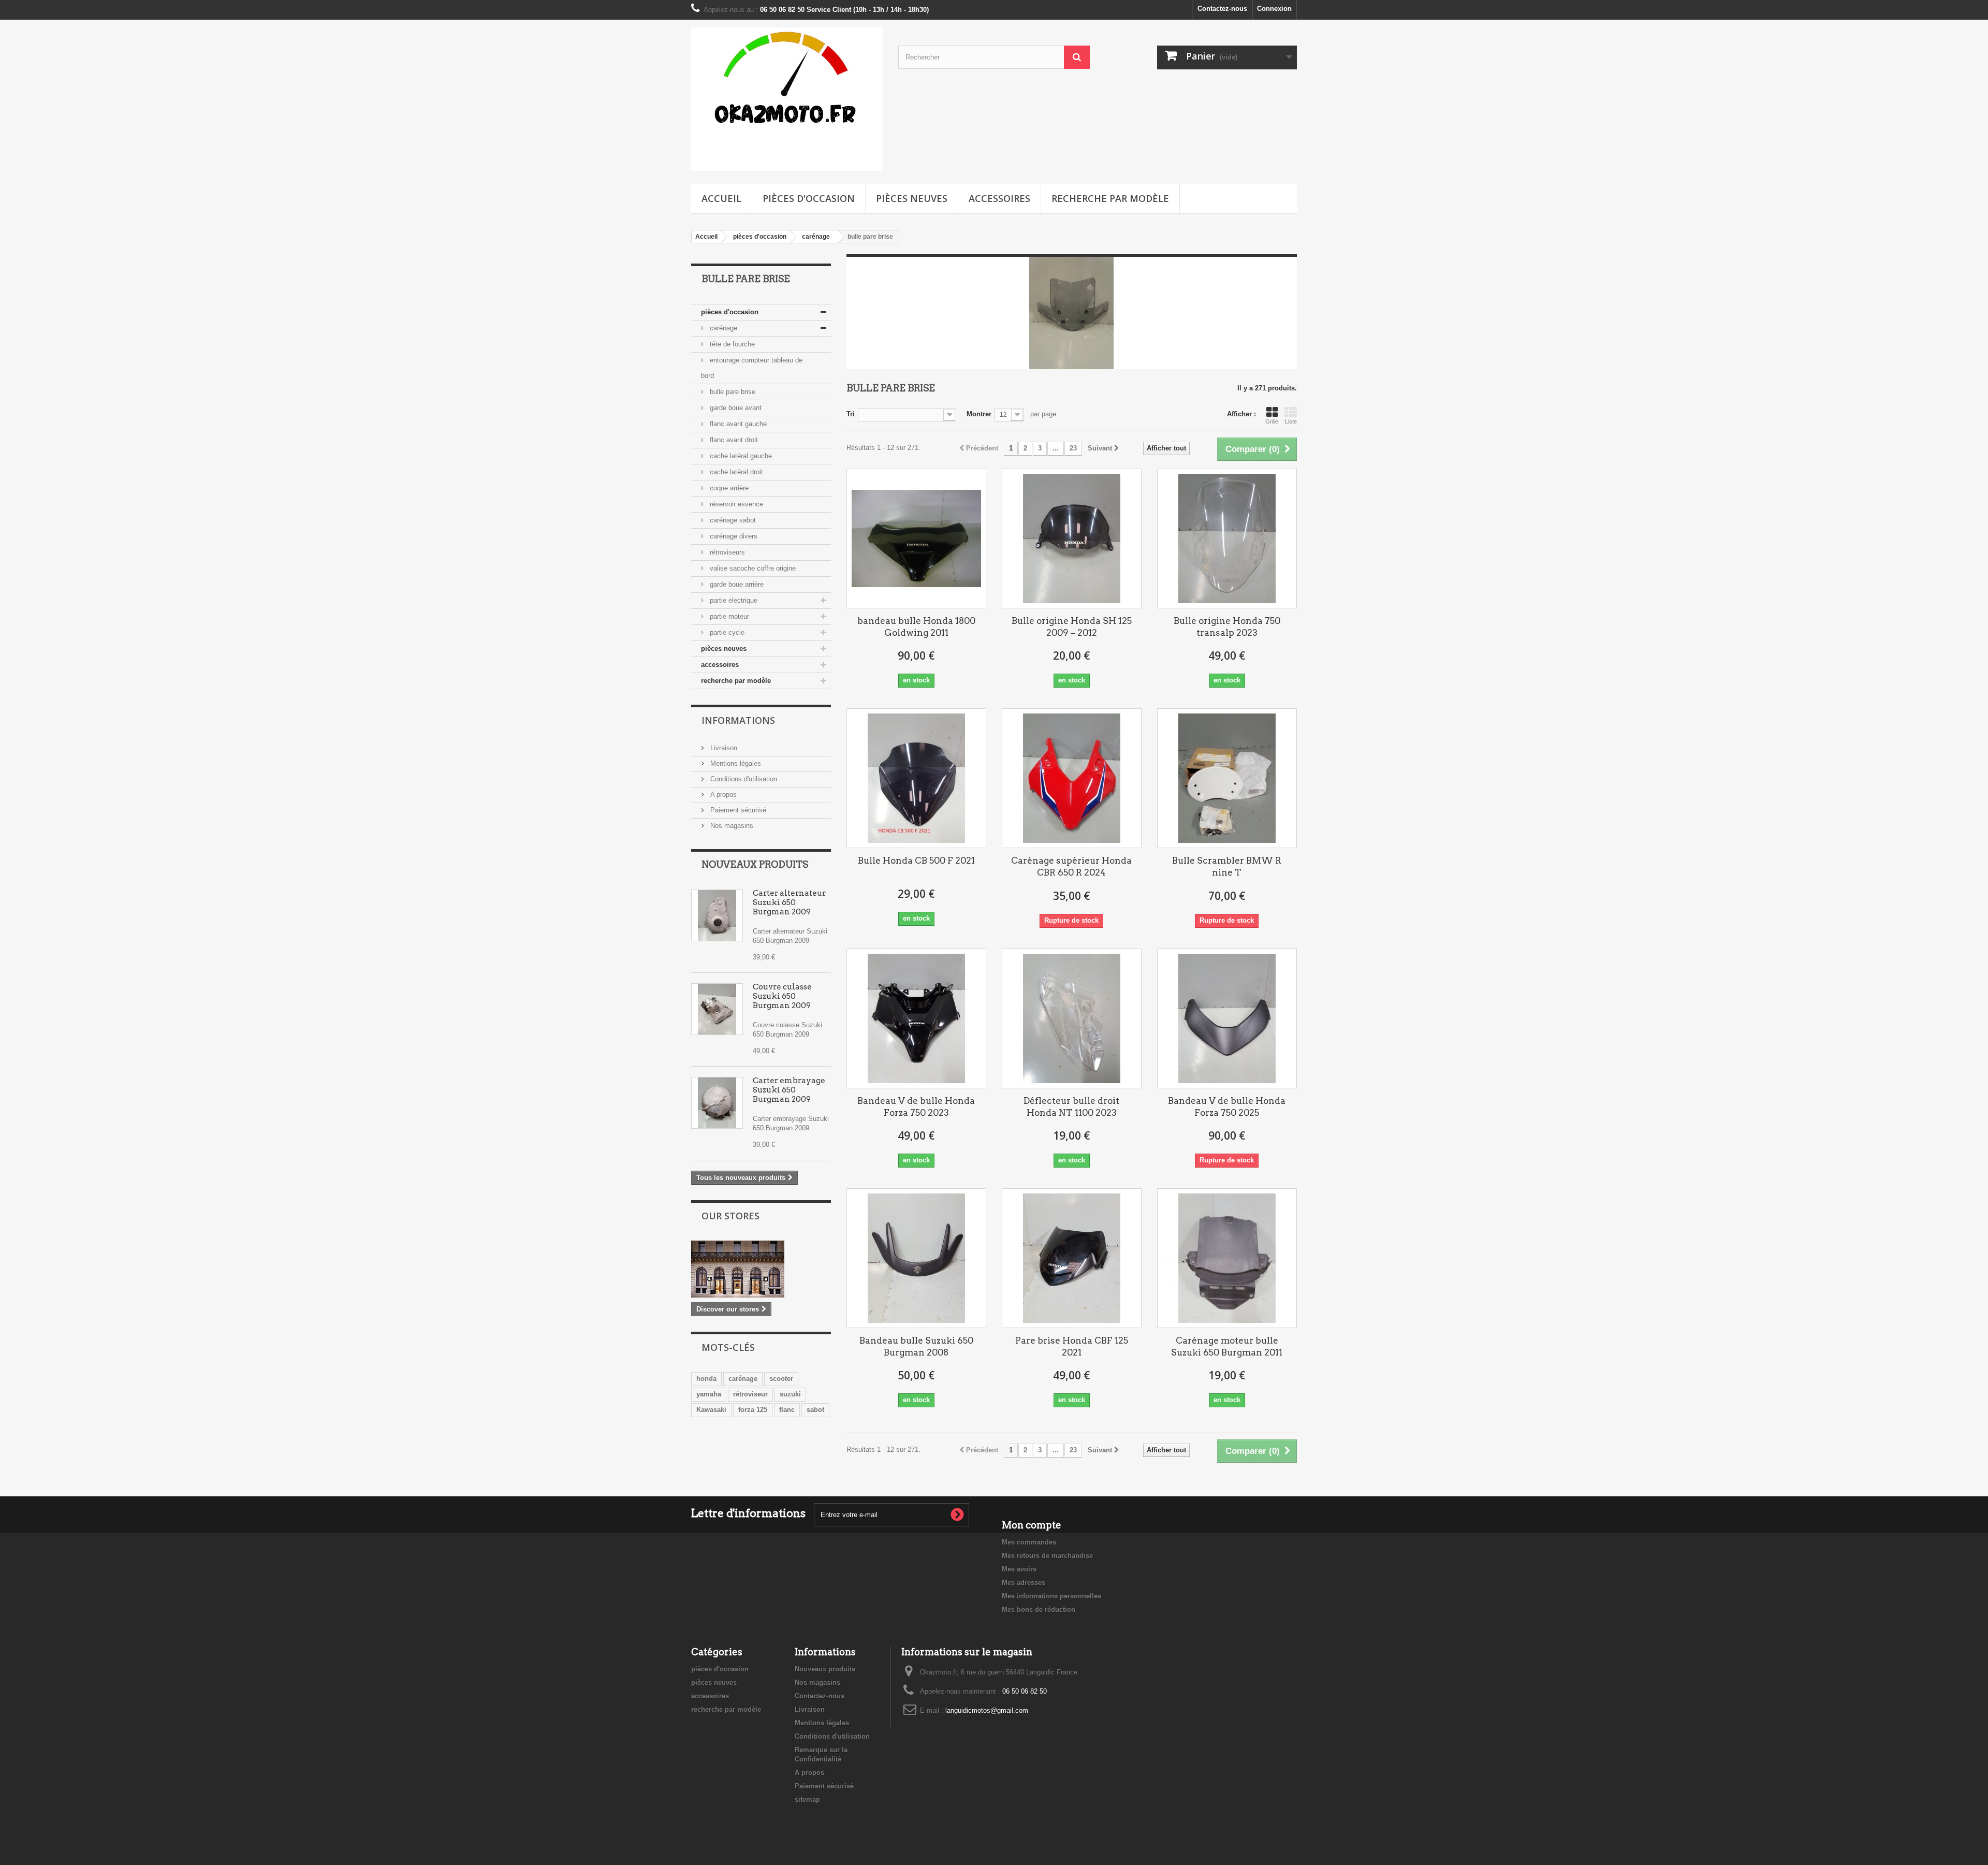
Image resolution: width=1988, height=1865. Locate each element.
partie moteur (728, 616)
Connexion (1274, 9)
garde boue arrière (736, 584)
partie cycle (726, 632)
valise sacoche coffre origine (752, 568)
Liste (1291, 421)
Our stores (730, 1216)
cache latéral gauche (740, 456)
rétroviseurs (726, 552)
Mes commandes (1029, 1542)
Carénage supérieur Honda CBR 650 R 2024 (1071, 866)
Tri (851, 414)
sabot (815, 1410)
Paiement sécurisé (737, 810)
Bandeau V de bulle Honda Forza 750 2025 (1227, 1107)
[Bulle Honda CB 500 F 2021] (916, 778)
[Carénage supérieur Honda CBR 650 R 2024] (1072, 778)
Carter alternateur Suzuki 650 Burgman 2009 (789, 902)
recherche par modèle (1110, 198)
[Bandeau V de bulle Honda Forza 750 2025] (1227, 1018)
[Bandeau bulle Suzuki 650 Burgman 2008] (916, 1258)
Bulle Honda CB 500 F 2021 (916, 861)
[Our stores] (761, 1269)
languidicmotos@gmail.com (987, 1710)
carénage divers (733, 536)
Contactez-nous (1222, 9)
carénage (722, 328)
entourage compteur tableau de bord (752, 368)
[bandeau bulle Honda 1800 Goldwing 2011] (916, 538)
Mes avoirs (1019, 1569)
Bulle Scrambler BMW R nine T (1227, 866)
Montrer (979, 414)
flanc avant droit (733, 440)
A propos (722, 795)
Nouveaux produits (755, 864)
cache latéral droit (735, 472)
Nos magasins (731, 826)
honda (706, 1379)
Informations (738, 720)
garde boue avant (735, 408)
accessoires (999, 198)
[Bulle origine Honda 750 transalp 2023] (1227, 538)
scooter (781, 1379)
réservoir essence (735, 504)
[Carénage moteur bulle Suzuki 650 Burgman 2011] (1227, 1258)
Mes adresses (1024, 1583)
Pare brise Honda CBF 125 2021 (1072, 1346)
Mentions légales (735, 763)
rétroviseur (750, 1394)
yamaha (709, 1394)
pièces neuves (912, 198)
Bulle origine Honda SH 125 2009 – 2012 (1072, 627)
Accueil (721, 198)
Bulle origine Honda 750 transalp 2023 (1227, 627)
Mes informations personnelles (1051, 1596)
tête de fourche (731, 344)
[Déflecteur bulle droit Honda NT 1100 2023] (1072, 1018)
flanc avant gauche (737, 424)
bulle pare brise (732, 392)
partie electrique (733, 600)
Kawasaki (711, 1410)
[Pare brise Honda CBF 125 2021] (1072, 1258)
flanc (787, 1410)
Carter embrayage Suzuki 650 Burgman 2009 (789, 1090)
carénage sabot (732, 520)
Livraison (723, 748)
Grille (1272, 421)
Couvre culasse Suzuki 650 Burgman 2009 (782, 996)
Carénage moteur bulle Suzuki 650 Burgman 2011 (1227, 1346)
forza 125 (753, 1410)
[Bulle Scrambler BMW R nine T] (1227, 778)
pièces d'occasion (809, 198)
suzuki (790, 1394)
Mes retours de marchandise (1047, 1556)
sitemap (807, 1800)
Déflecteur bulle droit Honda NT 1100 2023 (1071, 1107)
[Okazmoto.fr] (787, 99)
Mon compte (1032, 1525)
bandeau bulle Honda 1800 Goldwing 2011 (916, 627)
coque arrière (728, 488)
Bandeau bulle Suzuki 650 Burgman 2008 (916, 1346)
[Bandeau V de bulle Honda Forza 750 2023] (916, 1018)
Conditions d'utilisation (743, 779)
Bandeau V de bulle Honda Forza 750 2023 (916, 1107)
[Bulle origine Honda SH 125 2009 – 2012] (1072, 538)
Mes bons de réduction (1039, 1609)
